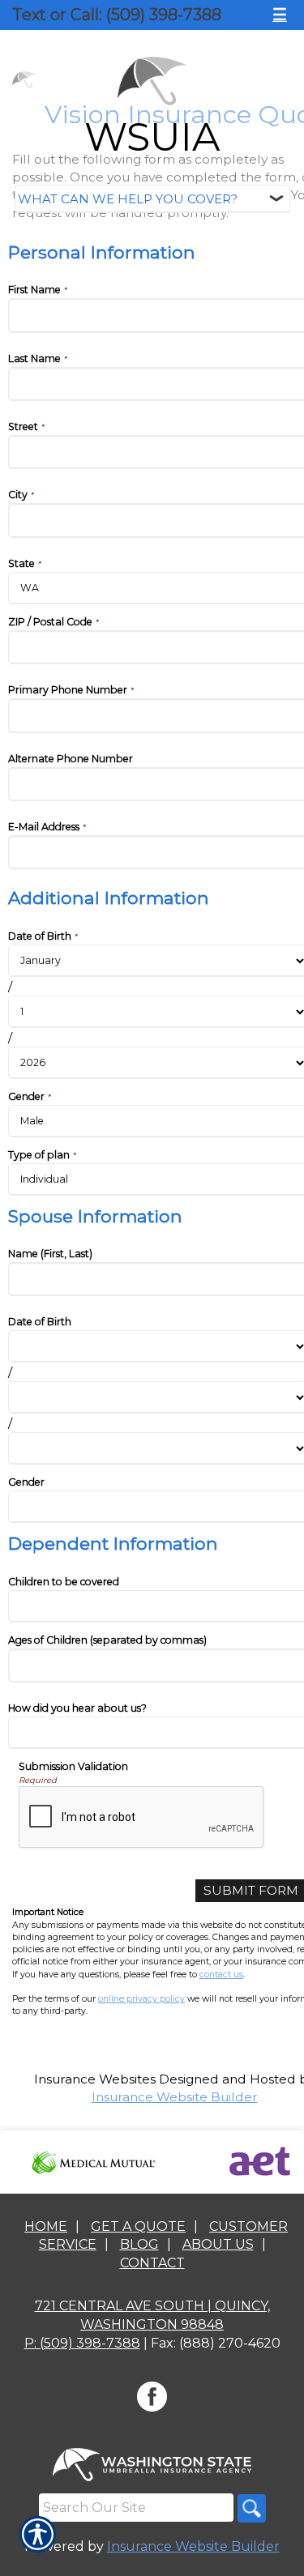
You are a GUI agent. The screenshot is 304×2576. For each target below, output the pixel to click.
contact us (221, 1975)
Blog (139, 2244)
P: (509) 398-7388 (82, 2343)
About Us (218, 2244)
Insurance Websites (95, 2079)
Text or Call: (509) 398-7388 (117, 15)
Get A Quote (138, 2226)
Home (46, 2226)
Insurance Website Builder (175, 2097)
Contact (152, 2263)
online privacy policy (141, 1999)
